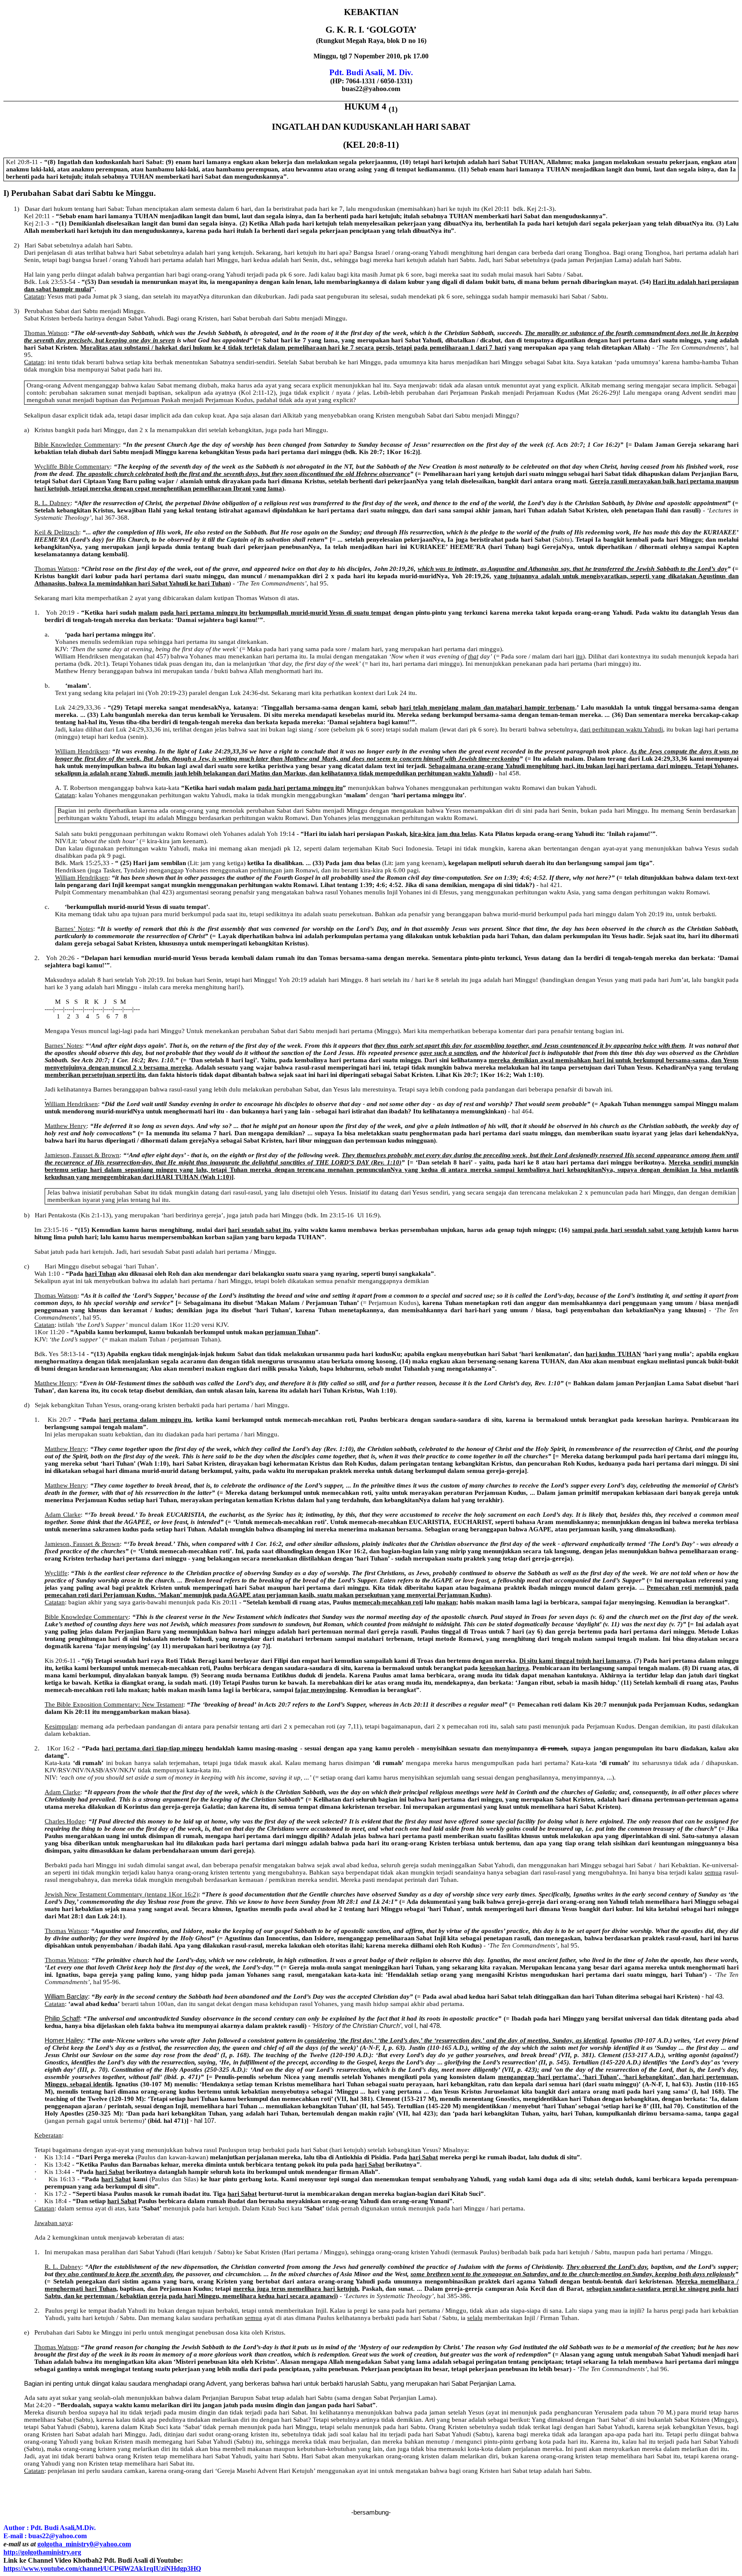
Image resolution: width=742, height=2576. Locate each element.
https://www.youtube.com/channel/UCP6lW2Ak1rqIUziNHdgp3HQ (102, 2568)
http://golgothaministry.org (42, 2552)
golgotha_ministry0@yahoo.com (84, 2544)
